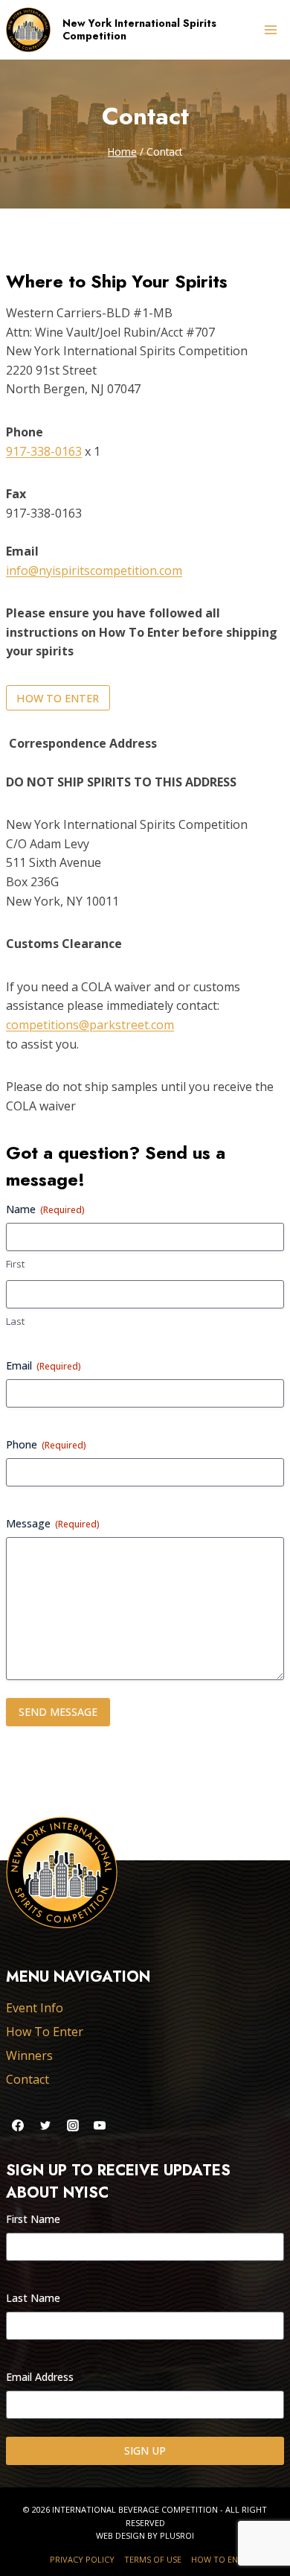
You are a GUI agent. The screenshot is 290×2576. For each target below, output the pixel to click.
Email (43, 1365)
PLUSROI (177, 2535)
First (15, 1264)
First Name (33, 2219)
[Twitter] (45, 2125)
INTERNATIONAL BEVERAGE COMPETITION (135, 2509)
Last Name (33, 2298)
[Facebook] (18, 2125)
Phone (46, 1444)
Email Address (40, 2377)
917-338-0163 (44, 451)
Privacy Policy (82, 2559)
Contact (28, 2079)
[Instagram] (73, 2125)
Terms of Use (153, 2559)
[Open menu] (270, 29)
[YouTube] (100, 2125)
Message (53, 1523)
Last (15, 1321)
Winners (29, 2055)
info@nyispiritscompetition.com (94, 570)
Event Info (35, 2008)
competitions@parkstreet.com (90, 1025)
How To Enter (45, 2032)
